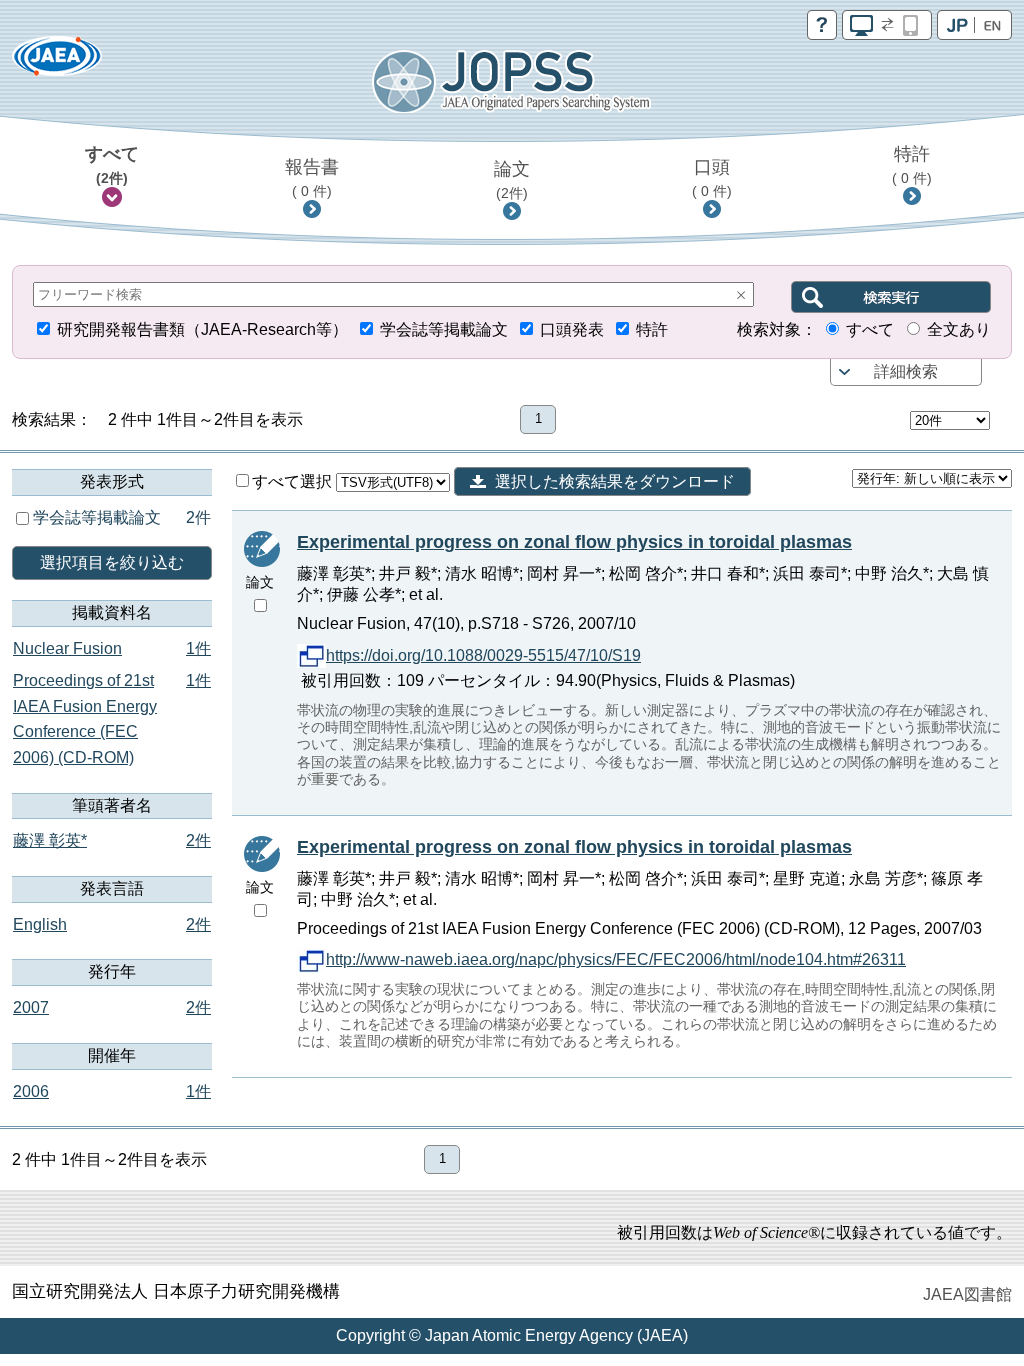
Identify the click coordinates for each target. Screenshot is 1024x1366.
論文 (512, 180)
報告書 (312, 178)
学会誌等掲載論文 (444, 329)
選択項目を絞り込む (112, 562)
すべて (112, 165)
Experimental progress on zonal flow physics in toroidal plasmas (574, 542)
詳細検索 (906, 371)
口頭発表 (572, 329)
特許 (912, 165)
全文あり (959, 329)
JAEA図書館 (967, 1294)
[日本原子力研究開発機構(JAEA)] (57, 62)
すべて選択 (294, 481)
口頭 (712, 178)
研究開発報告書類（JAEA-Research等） (202, 329)
